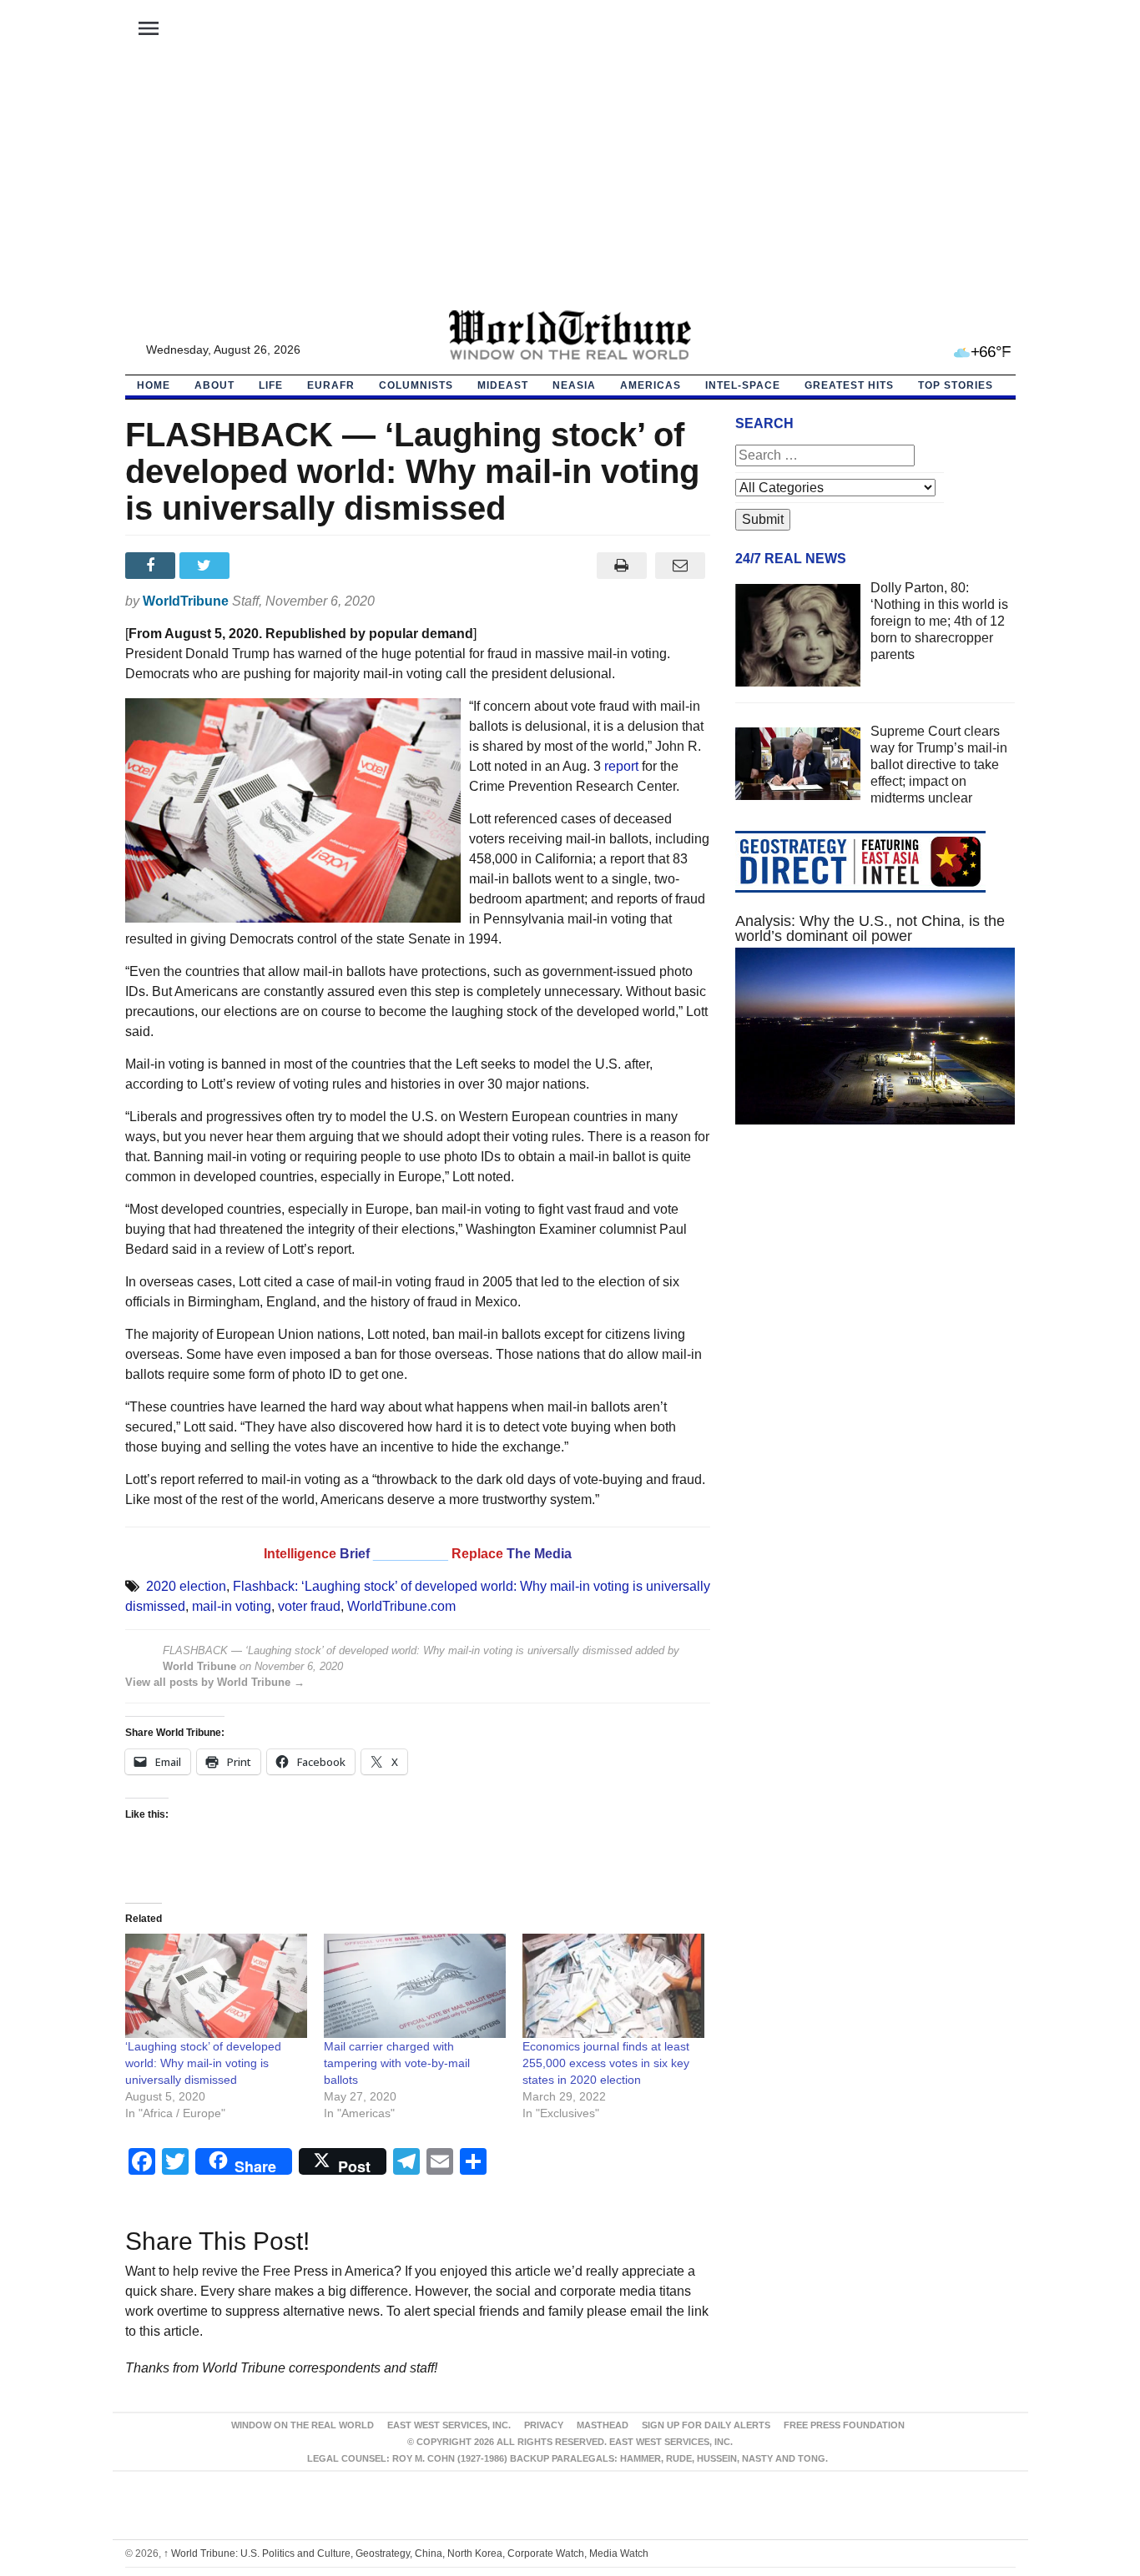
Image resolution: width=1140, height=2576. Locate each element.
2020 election (186, 1586)
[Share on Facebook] (152, 566)
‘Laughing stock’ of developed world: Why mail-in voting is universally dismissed (203, 2063)
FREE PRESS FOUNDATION (844, 2425)
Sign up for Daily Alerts (706, 2425)
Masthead (603, 2425)
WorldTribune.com (401, 1606)
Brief (356, 1554)
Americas (651, 385)
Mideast (503, 385)
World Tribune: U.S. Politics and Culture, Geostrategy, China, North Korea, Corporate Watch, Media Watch (406, 2553)
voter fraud (309, 1606)
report (621, 766)
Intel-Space (743, 385)
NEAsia (574, 385)
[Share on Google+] (261, 566)
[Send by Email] (681, 566)
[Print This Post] (621, 566)
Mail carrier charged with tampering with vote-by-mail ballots (397, 2063)
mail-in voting (232, 1606)
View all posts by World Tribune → (215, 1682)
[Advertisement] (570, 184)
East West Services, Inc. (449, 2425)
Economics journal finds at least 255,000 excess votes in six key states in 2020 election (606, 2063)
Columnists (416, 385)
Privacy (544, 2425)
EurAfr (331, 385)
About (214, 385)
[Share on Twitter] (207, 566)
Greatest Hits (849, 385)
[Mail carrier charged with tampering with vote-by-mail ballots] (415, 1986)
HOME (154, 385)
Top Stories (956, 385)
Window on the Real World (303, 2425)
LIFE (271, 385)
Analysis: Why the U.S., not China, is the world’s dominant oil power (870, 928)
